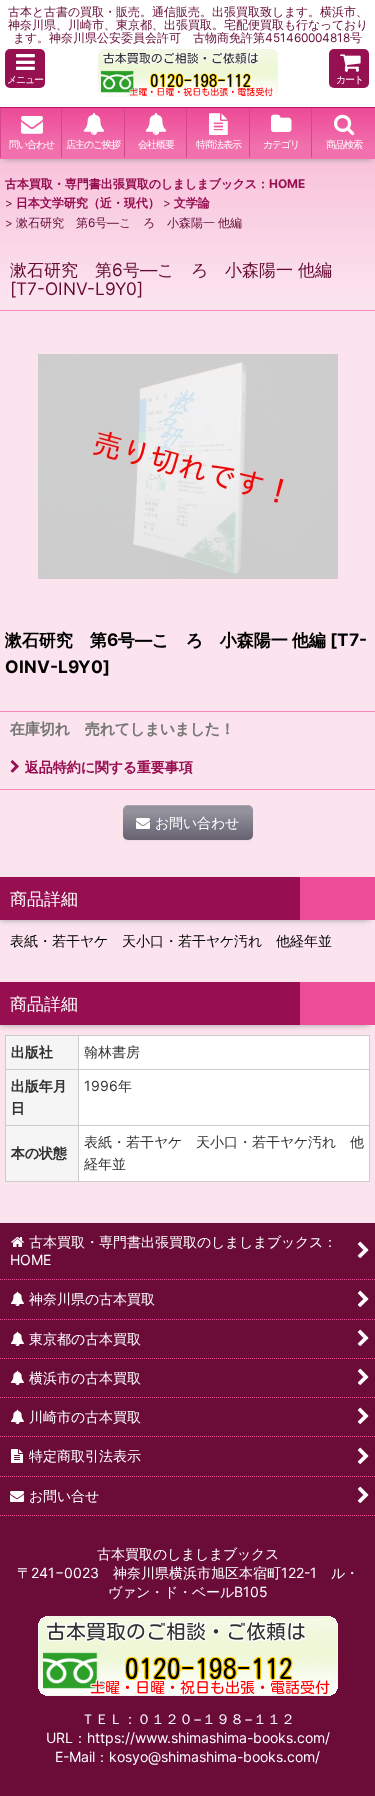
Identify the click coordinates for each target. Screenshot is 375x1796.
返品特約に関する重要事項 (109, 766)
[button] (25, 68)
